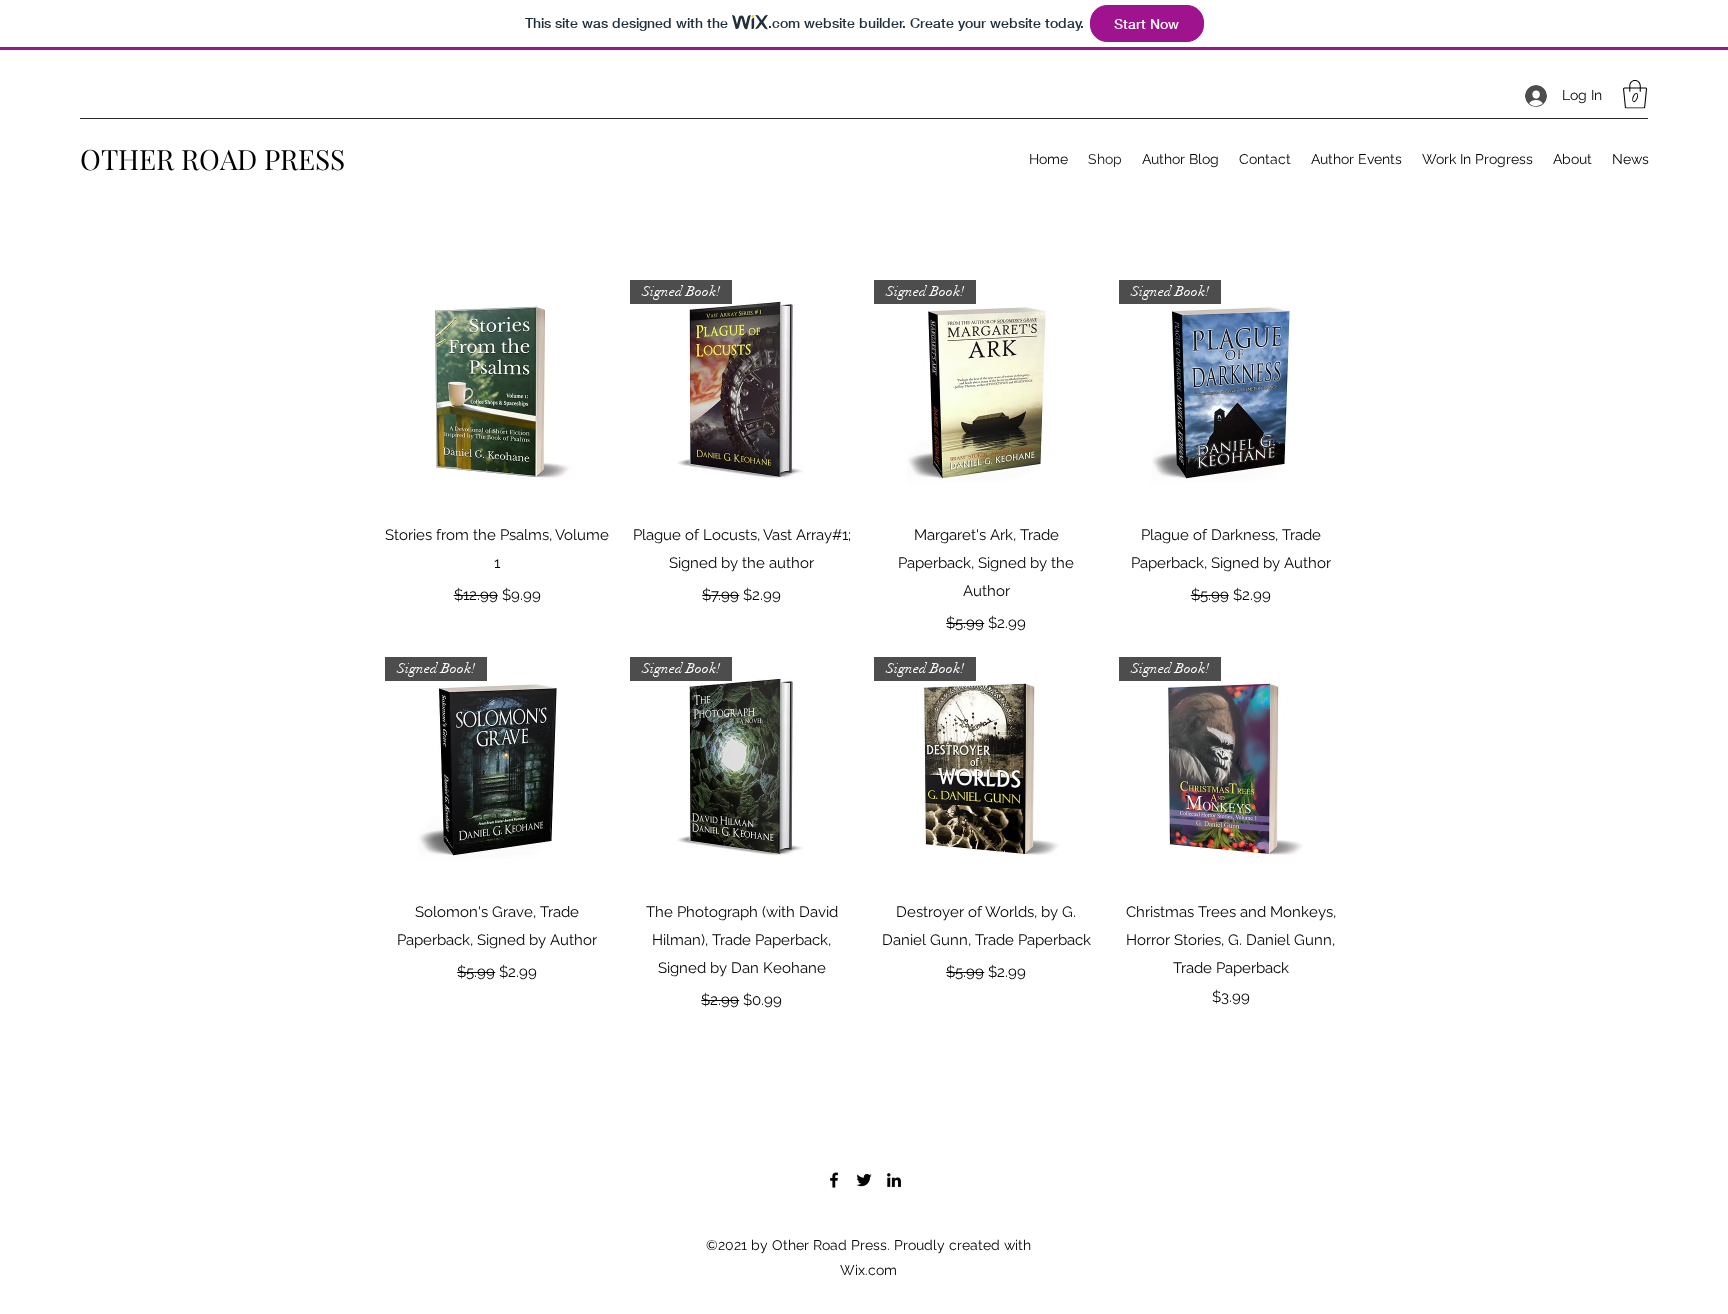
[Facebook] (834, 1180)
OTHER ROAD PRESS (212, 158)
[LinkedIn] (894, 1180)
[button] (1635, 94)
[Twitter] (864, 1180)
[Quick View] (497, 392)
